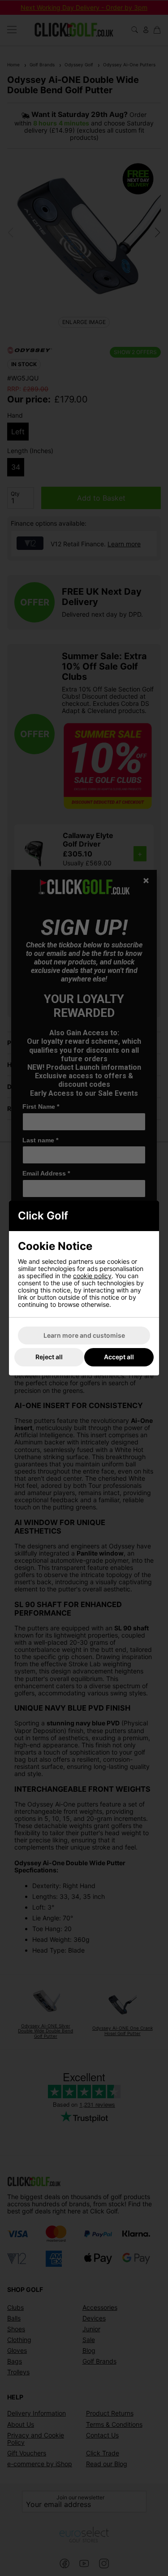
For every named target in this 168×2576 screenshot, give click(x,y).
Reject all (49, 1357)
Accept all (119, 1357)
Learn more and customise (84, 1335)
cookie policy (92, 1276)
